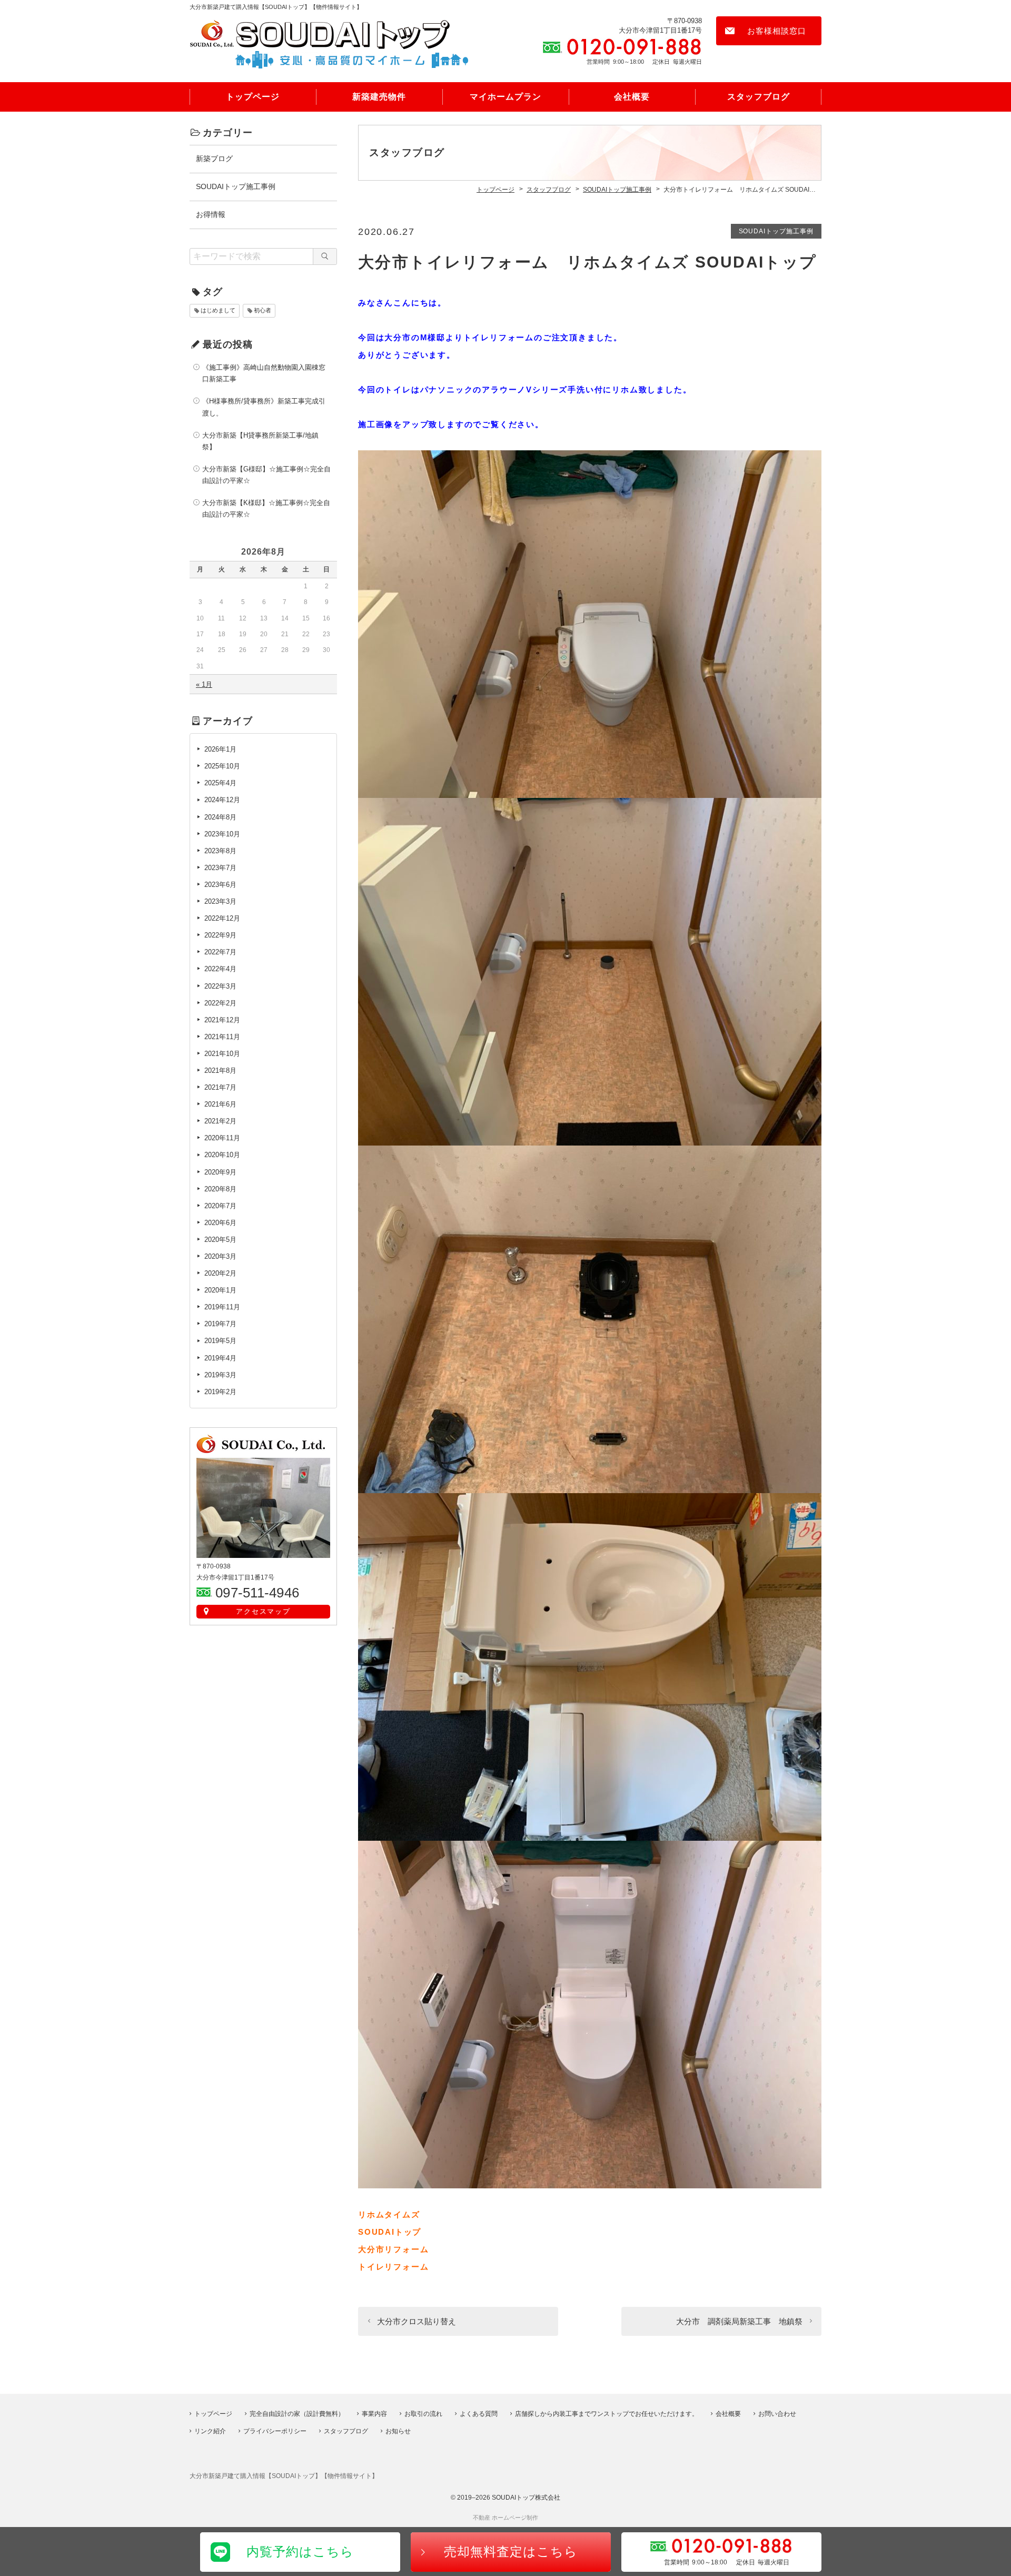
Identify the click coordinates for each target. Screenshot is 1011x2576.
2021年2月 (220, 1121)
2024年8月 (220, 817)
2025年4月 (220, 783)
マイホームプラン (506, 97)
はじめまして (218, 310)
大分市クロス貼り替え (417, 2321)
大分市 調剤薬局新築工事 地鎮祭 (739, 2321)
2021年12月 (222, 1020)
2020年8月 (220, 1189)
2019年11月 (222, 1307)
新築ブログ (214, 159)
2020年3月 (220, 1256)
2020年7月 (220, 1206)
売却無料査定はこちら (511, 2552)
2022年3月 (220, 986)
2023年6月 (220, 885)
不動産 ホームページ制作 (506, 2518)
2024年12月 (222, 800)
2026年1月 (220, 749)
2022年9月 (220, 935)
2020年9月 (220, 1172)
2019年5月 (220, 1341)
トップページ (253, 97)
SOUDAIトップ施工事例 (776, 231)
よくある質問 (479, 2414)
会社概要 (632, 97)
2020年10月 (222, 1155)
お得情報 (211, 214)
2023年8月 (220, 851)
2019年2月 (220, 1392)
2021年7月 (220, 1087)
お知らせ (398, 2431)
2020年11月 (222, 1138)
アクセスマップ (264, 1611)
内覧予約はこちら (300, 2552)
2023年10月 (222, 834)
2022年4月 (220, 969)
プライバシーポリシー (275, 2431)
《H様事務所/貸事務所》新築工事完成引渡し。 (264, 407)
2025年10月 (222, 766)
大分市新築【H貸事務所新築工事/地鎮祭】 (260, 441)
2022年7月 (220, 952)
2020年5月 (220, 1240)
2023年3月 (220, 901)
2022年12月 (222, 918)
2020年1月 (220, 1290)
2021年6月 (220, 1104)
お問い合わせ (777, 2414)
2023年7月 (220, 868)
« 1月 (204, 684)
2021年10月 (222, 1054)
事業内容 (374, 2414)
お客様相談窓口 (777, 31)
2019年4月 (220, 1358)
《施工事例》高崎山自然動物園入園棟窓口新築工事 (264, 373)
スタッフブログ (759, 97)
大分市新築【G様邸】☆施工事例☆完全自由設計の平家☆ (266, 475)
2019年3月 (220, 1375)
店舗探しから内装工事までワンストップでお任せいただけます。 (607, 2414)
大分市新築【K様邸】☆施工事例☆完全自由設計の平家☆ (266, 509)
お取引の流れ (423, 2414)
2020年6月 (220, 1223)
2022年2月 (220, 1003)
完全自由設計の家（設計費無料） (297, 2414)
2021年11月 (222, 1037)
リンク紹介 (210, 2431)
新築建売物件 (379, 97)
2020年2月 (220, 1273)
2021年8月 (220, 1070)
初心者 (262, 310)
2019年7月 (220, 1324)
